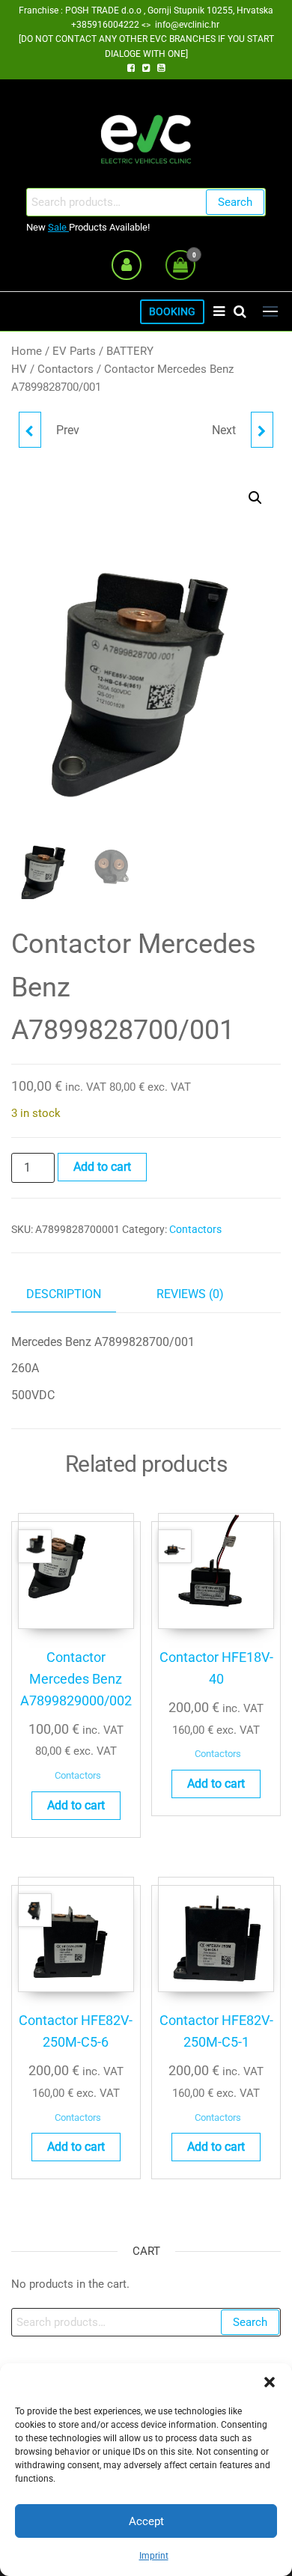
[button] (270, 2382)
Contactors (66, 369)
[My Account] (127, 265)
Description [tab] (64, 1294)
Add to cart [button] (76, 1805)
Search (235, 202)
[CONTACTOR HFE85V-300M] (30, 430)
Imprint (154, 2556)
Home (27, 351)
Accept (146, 2521)
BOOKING (172, 312)
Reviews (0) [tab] (190, 1294)
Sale (58, 227)
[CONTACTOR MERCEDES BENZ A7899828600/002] (262, 430)
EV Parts (74, 351)
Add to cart (102, 1167)
